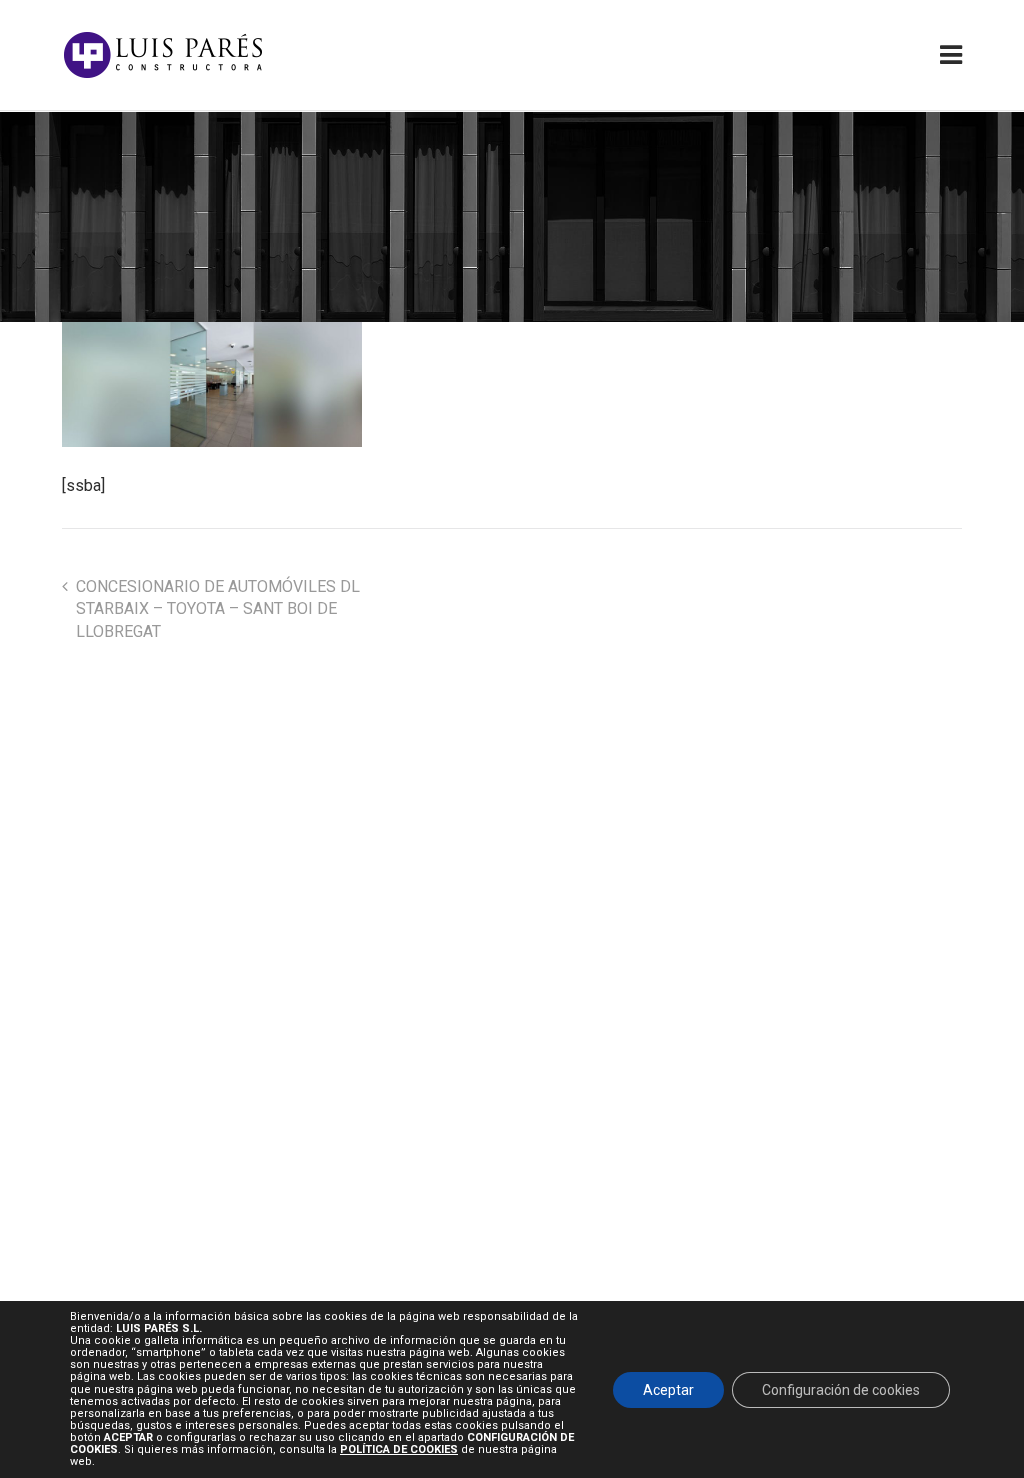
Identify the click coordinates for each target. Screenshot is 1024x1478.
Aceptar (668, 1389)
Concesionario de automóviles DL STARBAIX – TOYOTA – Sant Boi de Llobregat (218, 609)
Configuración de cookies (841, 1389)
